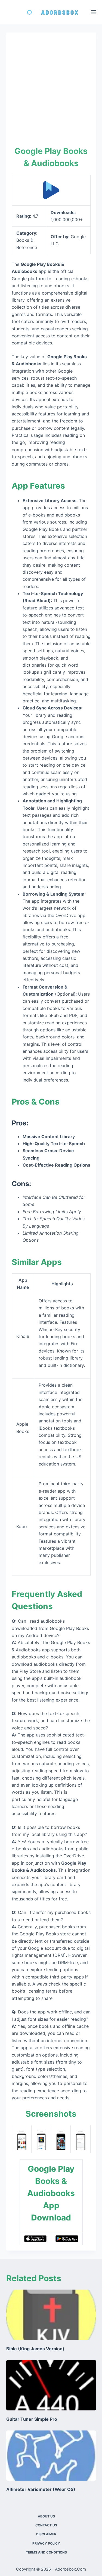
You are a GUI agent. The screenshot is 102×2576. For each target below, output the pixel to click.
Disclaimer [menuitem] (46, 2534)
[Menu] (94, 12)
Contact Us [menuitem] (46, 2525)
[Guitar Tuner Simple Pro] (51, 2385)
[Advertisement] (51, 91)
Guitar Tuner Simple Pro (32, 2419)
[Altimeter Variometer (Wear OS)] (51, 2456)
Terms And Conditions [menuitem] (46, 2552)
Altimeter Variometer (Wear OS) (41, 2489)
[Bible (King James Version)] (51, 2315)
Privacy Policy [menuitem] (46, 2543)
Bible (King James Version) (35, 2349)
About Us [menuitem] (46, 2516)
